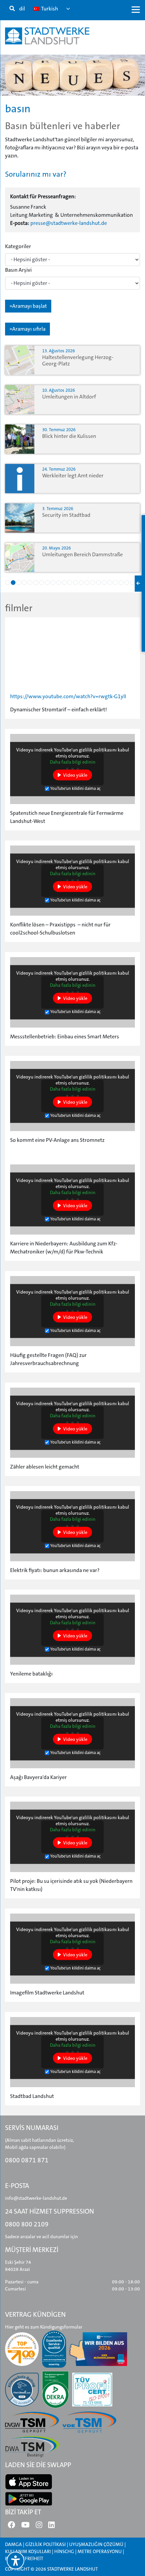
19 (110, 583)
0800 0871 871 (27, 2160)
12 (70, 583)
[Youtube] (25, 2527)
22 (127, 583)
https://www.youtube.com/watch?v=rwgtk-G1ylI (68, 696)
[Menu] (136, 9)
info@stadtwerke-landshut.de (36, 2198)
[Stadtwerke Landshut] (47, 36)
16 (93, 583)
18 (104, 583)
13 (76, 583)
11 (64, 583)
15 (87, 583)
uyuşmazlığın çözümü (96, 2544)
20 (115, 583)
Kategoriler (18, 246)
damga (13, 2544)
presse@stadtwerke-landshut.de (69, 223)
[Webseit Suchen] (12, 9)
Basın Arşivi (18, 270)
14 (81, 583)
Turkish (49, 9)
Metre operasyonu (100, 2551)
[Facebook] (11, 2527)
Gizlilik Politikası (46, 2544)
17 (98, 583)
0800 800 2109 (27, 2224)
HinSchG (64, 2551)
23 (133, 583)
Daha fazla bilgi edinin (73, 762)
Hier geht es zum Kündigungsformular (44, 2327)
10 (59, 583)
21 (121, 583)
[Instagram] (39, 2527)
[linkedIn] (51, 2527)
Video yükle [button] (75, 775)
